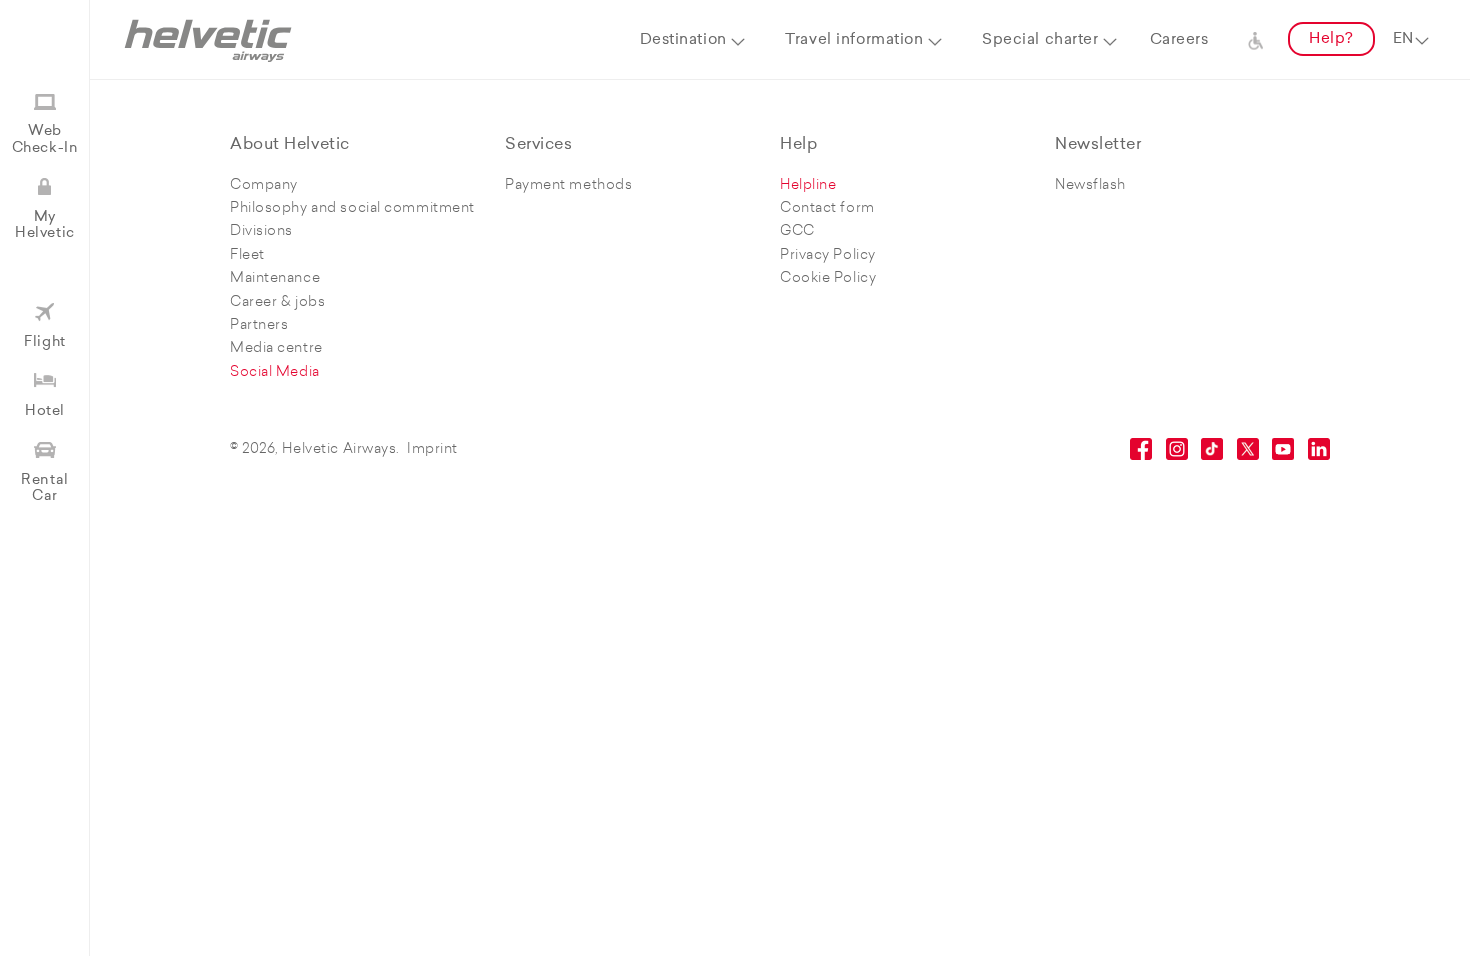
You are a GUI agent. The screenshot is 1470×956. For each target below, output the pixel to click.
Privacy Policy (828, 255)
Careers (1179, 40)
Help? (1331, 39)
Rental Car (44, 488)
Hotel (45, 411)
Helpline (808, 185)
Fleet (247, 255)
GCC (797, 231)
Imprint (432, 449)
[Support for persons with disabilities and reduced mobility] (1256, 40)
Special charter (1040, 40)
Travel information (854, 40)
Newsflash (1090, 185)
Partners (259, 325)
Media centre (276, 348)
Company (264, 185)
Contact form (827, 208)
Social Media (275, 372)
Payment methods (568, 185)
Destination (683, 40)
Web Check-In (45, 139)
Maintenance (275, 278)
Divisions (261, 231)
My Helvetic (44, 225)
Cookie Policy (828, 278)
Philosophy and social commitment (352, 208)
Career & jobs (277, 302)
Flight (44, 342)
